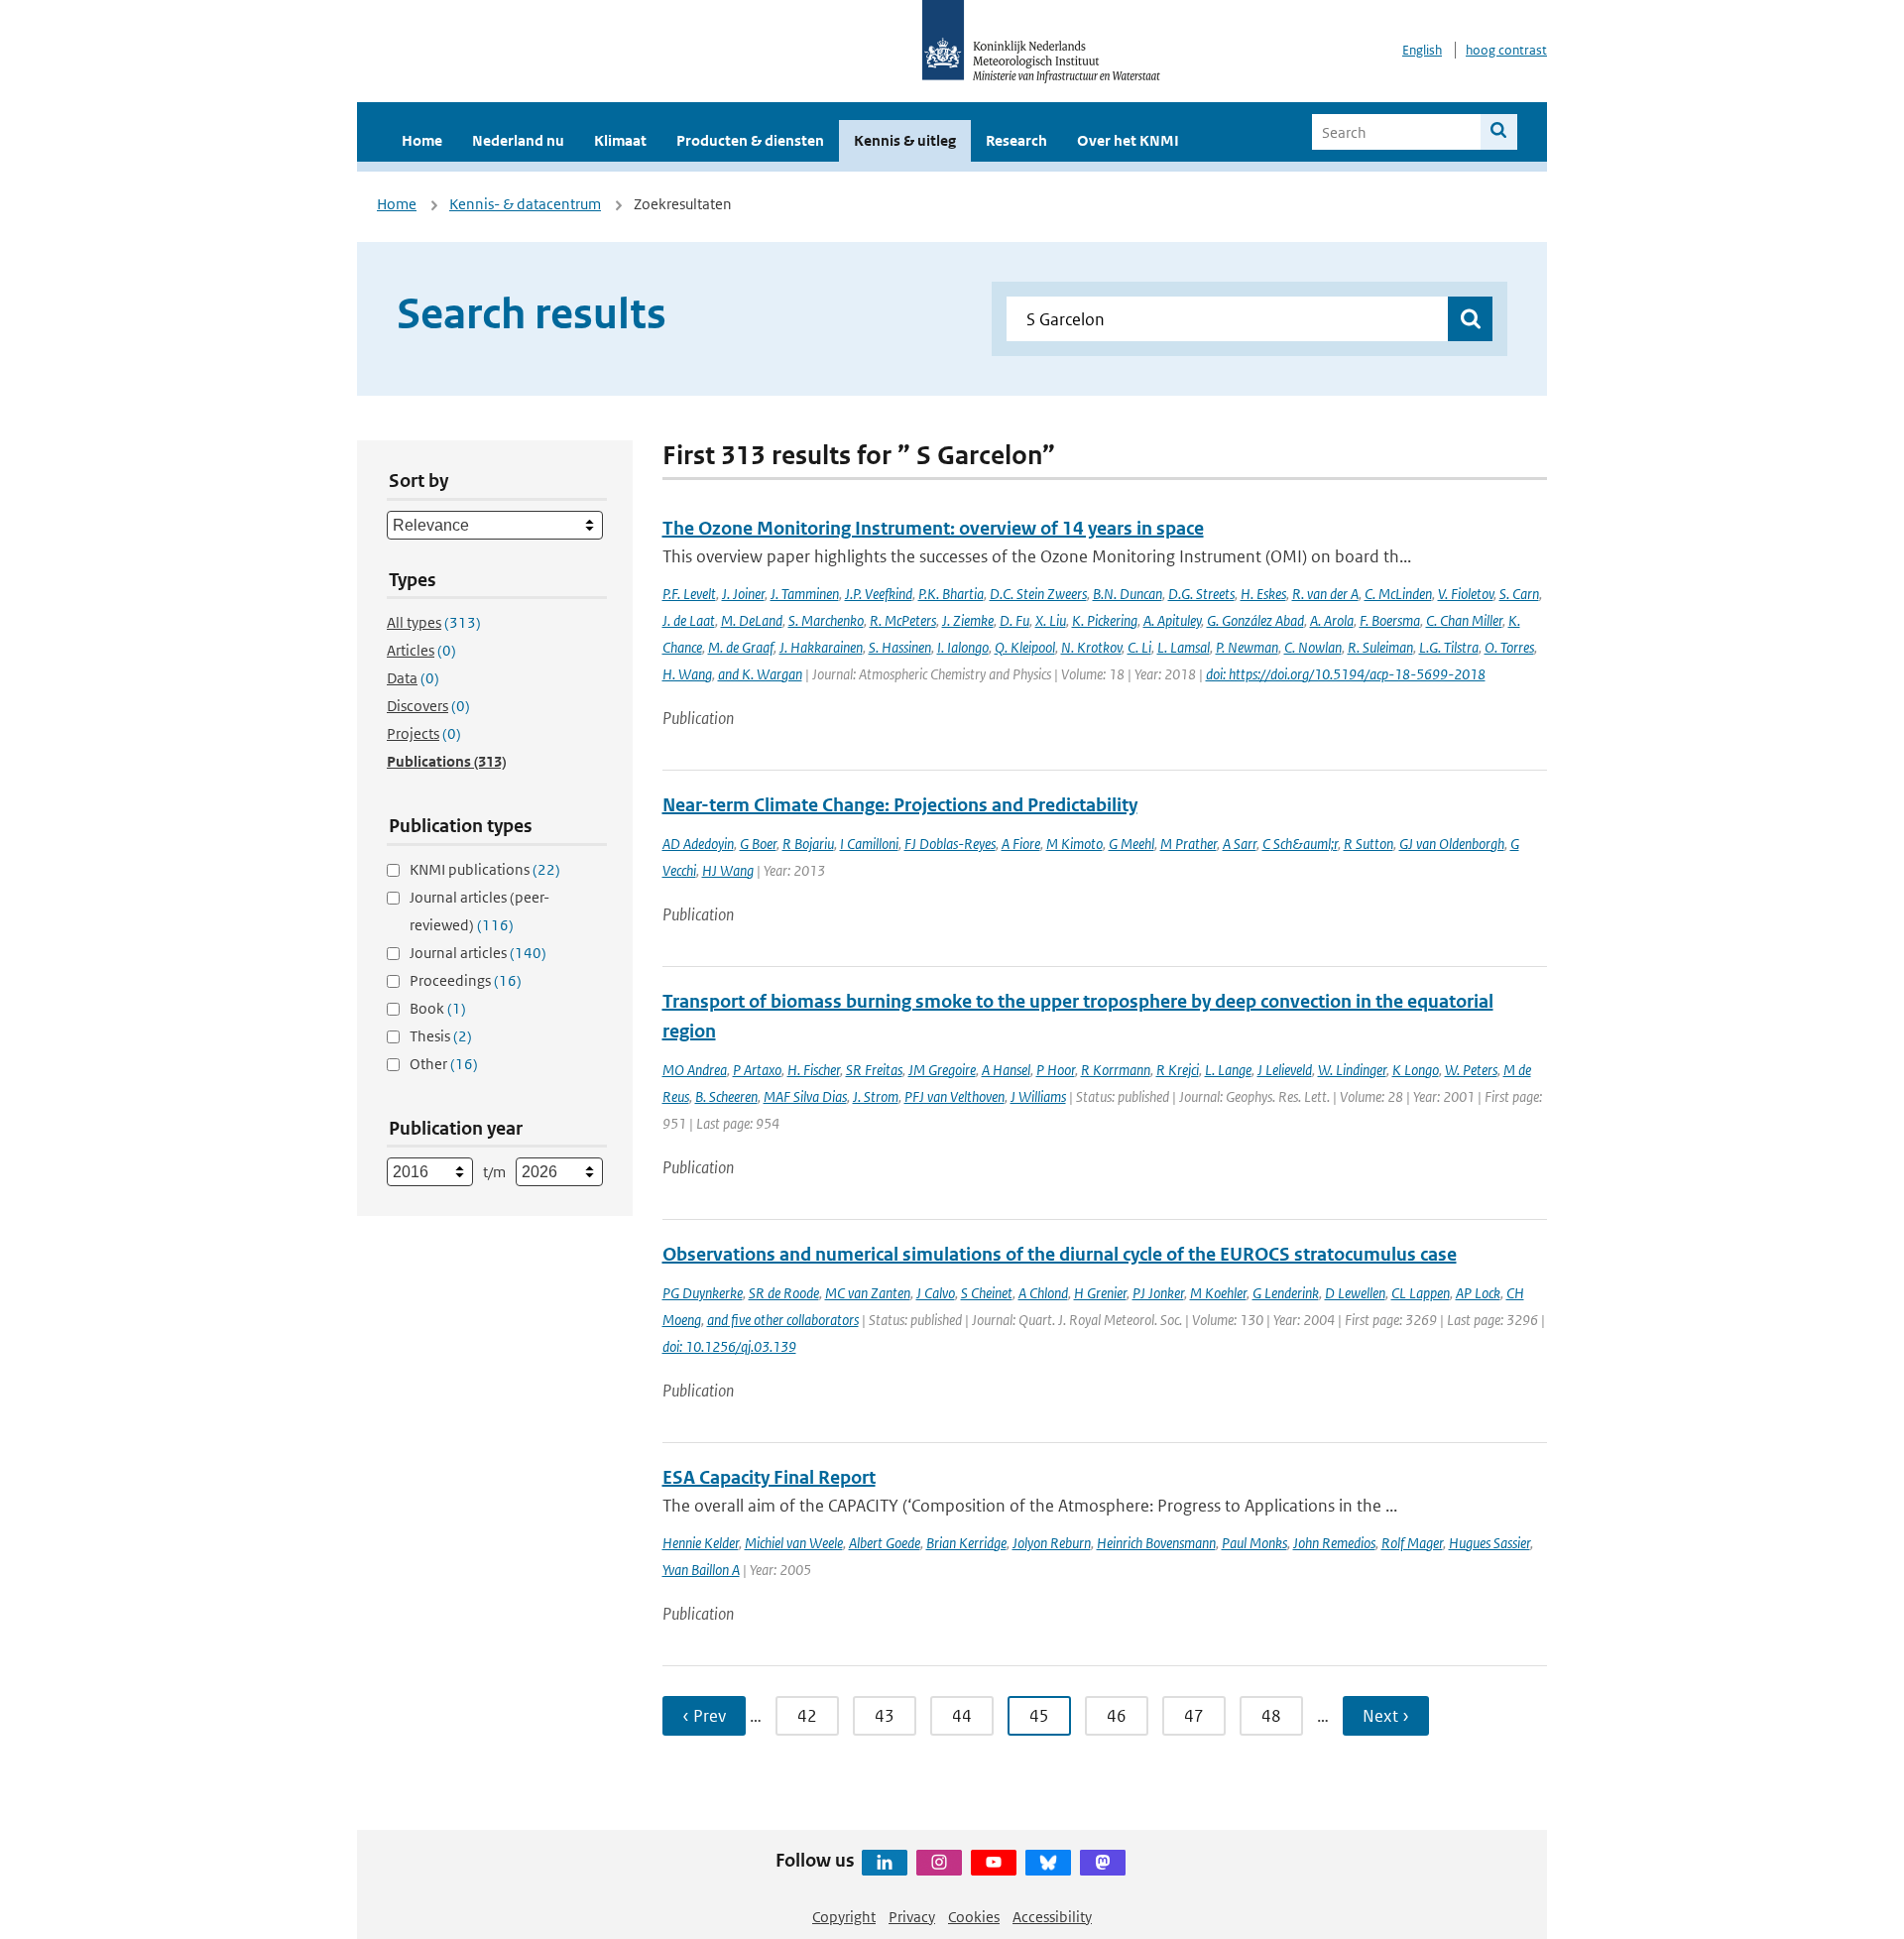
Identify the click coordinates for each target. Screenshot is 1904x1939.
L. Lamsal (1184, 647)
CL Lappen (1421, 1293)
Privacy (912, 1917)
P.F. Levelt (689, 594)
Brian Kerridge (966, 1543)
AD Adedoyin (698, 844)
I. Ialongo (963, 647)
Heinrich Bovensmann (1156, 1543)
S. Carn (1519, 594)
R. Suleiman (1380, 647)
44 (962, 1716)
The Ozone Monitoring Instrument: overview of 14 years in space (933, 528)
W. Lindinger (1352, 1070)
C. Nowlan (1313, 647)
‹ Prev (704, 1716)
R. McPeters (903, 620)
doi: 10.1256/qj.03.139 (729, 1346)
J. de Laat (689, 620)
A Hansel (1006, 1070)
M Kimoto (1074, 844)
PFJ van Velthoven (954, 1096)
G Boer (758, 844)
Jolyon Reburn (1052, 1543)
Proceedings (466, 980)
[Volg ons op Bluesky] (1048, 1863)
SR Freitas (874, 1070)
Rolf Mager (1412, 1543)
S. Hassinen (900, 647)
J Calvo (936, 1293)
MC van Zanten (868, 1293)
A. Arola (1332, 620)
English (1422, 50)
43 (885, 1716)
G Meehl (1131, 844)
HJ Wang (728, 870)
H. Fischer (814, 1070)
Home (422, 140)
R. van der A (1325, 594)
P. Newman (1247, 647)
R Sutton (1368, 844)
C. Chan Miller (1464, 620)
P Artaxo (757, 1070)
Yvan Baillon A (701, 1570)
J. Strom (876, 1096)
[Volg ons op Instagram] (939, 1863)
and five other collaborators (783, 1320)
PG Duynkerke (703, 1293)
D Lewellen (1355, 1293)
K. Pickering (1105, 620)
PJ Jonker (1158, 1293)
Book (438, 1008)
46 (1117, 1716)
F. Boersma (1390, 620)
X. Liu (1051, 620)
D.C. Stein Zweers (1038, 594)
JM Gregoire (942, 1070)
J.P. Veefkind (879, 594)
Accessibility (1052, 1917)
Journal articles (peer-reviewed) (479, 911)
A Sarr (1240, 844)
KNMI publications (485, 869)
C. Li (1139, 647)
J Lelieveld (1285, 1070)
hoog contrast (1506, 50)
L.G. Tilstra (1449, 647)
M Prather (1189, 844)
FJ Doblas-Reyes (950, 844)
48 (1271, 1716)
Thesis (441, 1036)
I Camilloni (869, 844)
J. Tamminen (805, 594)
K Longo (1416, 1070)
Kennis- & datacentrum (525, 204)
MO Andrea (695, 1070)
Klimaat (620, 140)
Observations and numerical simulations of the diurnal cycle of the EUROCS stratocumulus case (1060, 1254)
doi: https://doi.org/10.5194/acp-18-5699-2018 (1346, 674)
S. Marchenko (826, 620)
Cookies (974, 1917)
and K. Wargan (760, 674)
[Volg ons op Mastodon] (1103, 1863)
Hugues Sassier (1489, 1543)
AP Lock (1478, 1293)
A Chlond (1043, 1293)
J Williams (1038, 1096)
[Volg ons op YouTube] (994, 1863)
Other (444, 1064)
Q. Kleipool (1025, 647)
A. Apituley (1172, 620)
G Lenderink (1286, 1293)
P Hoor (1056, 1070)
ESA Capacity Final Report (769, 1477)
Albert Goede (885, 1543)
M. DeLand (752, 620)
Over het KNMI (1128, 140)
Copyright (844, 1917)
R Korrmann (1116, 1070)
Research (1016, 140)
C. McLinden (1398, 594)
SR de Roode (784, 1293)
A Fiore (1021, 844)
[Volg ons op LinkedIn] (885, 1863)
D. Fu (1014, 620)
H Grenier (1100, 1293)
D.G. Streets (1201, 594)
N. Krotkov (1091, 647)
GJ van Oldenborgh (1452, 844)
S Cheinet (987, 1293)
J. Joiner (743, 594)
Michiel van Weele (794, 1543)
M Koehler (1218, 1293)
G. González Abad (1255, 620)
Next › (1386, 1716)
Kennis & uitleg (905, 140)
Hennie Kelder (701, 1543)
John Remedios (1334, 1543)
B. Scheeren (726, 1096)
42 (807, 1716)
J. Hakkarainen (821, 647)
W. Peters (1471, 1070)
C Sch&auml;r (1300, 844)
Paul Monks (1254, 1543)
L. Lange (1228, 1070)
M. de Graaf (741, 647)
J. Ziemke (968, 620)
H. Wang (687, 674)
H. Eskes (1263, 594)
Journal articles (478, 953)
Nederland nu (518, 140)
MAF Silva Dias (805, 1096)
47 (1194, 1716)
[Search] (1499, 132)
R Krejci (1178, 1070)
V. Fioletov (1466, 594)
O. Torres (1509, 647)
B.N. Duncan (1128, 594)
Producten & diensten (750, 140)
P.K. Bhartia (951, 594)
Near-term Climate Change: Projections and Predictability (900, 805)
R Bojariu (808, 844)
